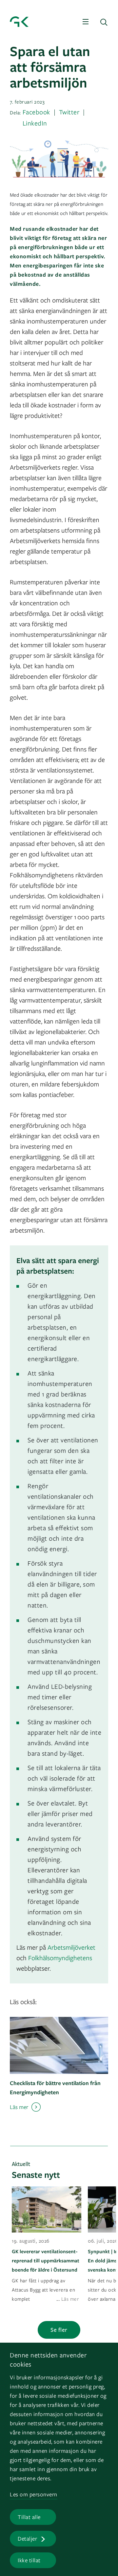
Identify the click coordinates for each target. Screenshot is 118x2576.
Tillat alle (29, 2517)
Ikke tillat (29, 2560)
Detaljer (27, 2538)
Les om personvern (34, 2494)
